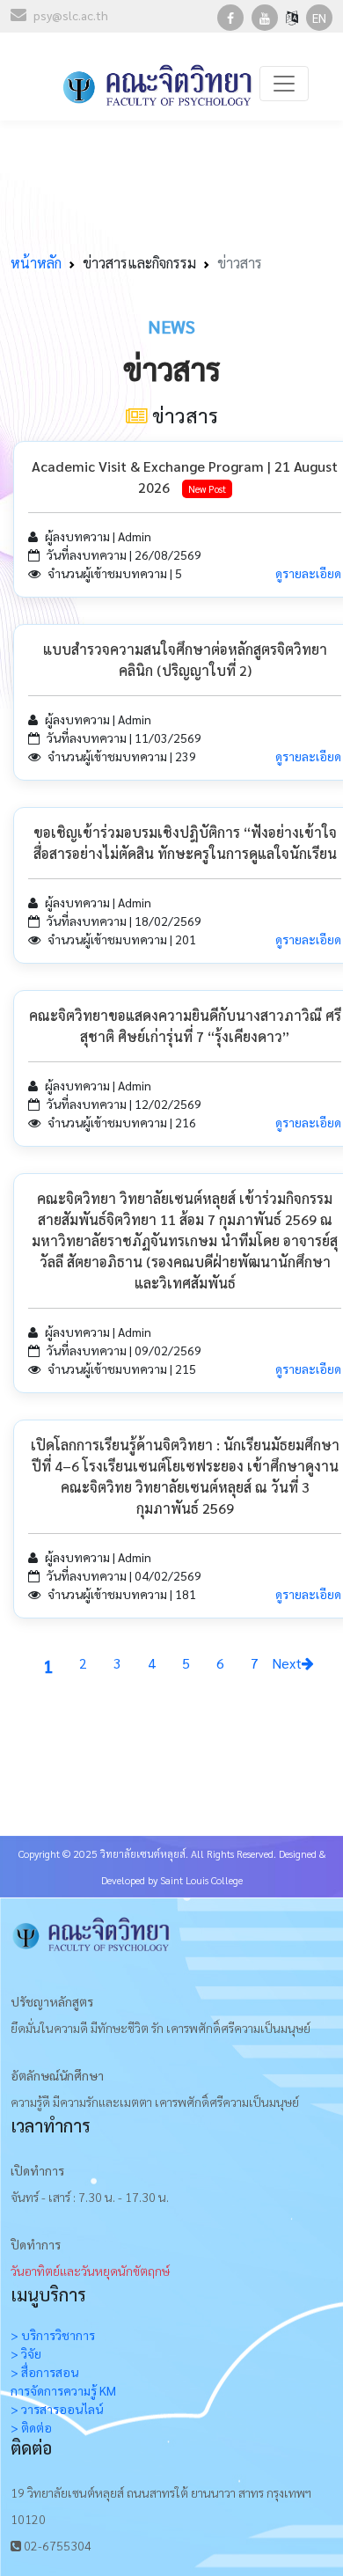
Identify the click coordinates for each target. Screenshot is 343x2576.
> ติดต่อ (31, 2427)
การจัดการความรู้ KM (63, 2390)
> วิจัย (26, 2353)
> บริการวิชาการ (53, 2335)
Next (287, 1663)
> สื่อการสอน (44, 2372)
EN (319, 18)
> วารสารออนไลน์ (57, 2409)
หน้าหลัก (36, 263)
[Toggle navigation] (284, 84)
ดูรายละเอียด (308, 573)
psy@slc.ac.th (71, 15)
